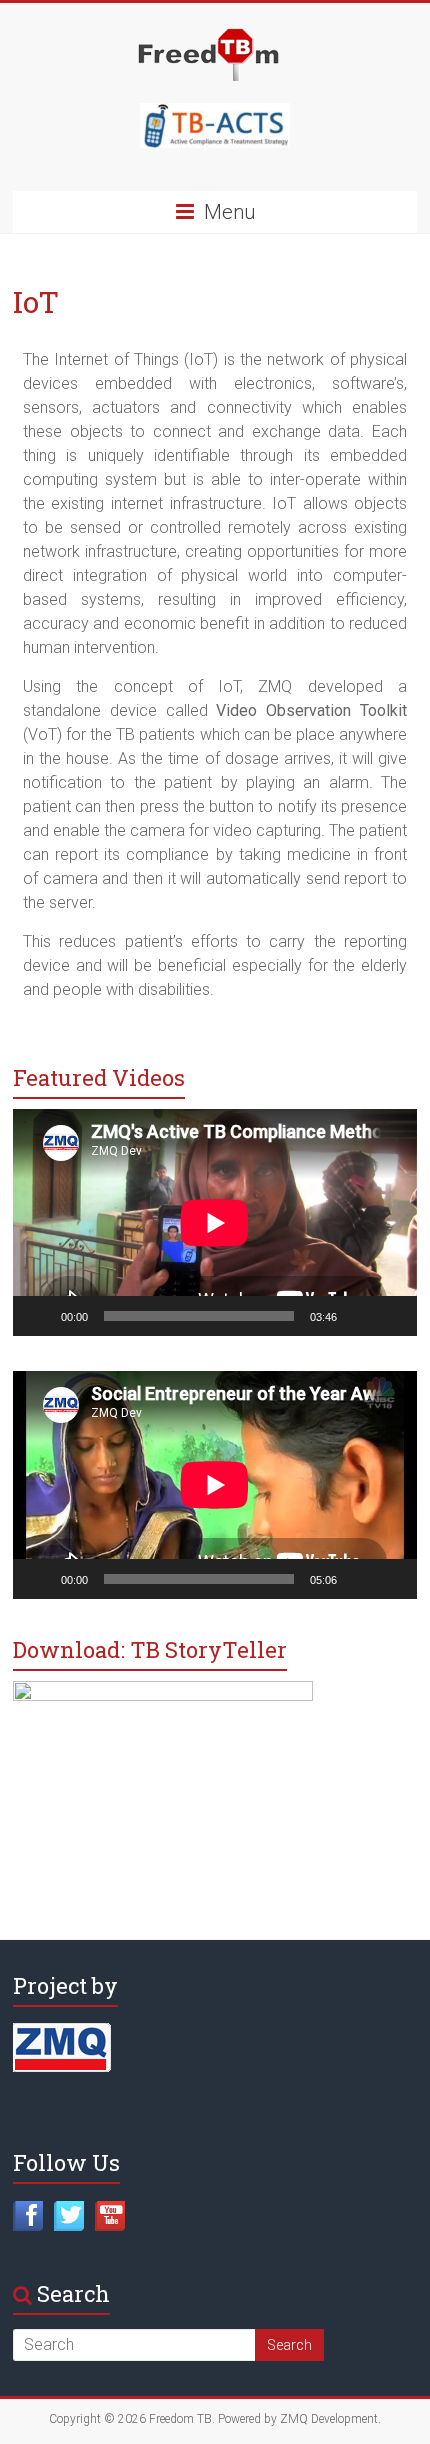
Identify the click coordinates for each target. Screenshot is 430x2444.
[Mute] (359, 1316)
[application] (215, 1222)
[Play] (39, 1316)
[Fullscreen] (391, 1316)
